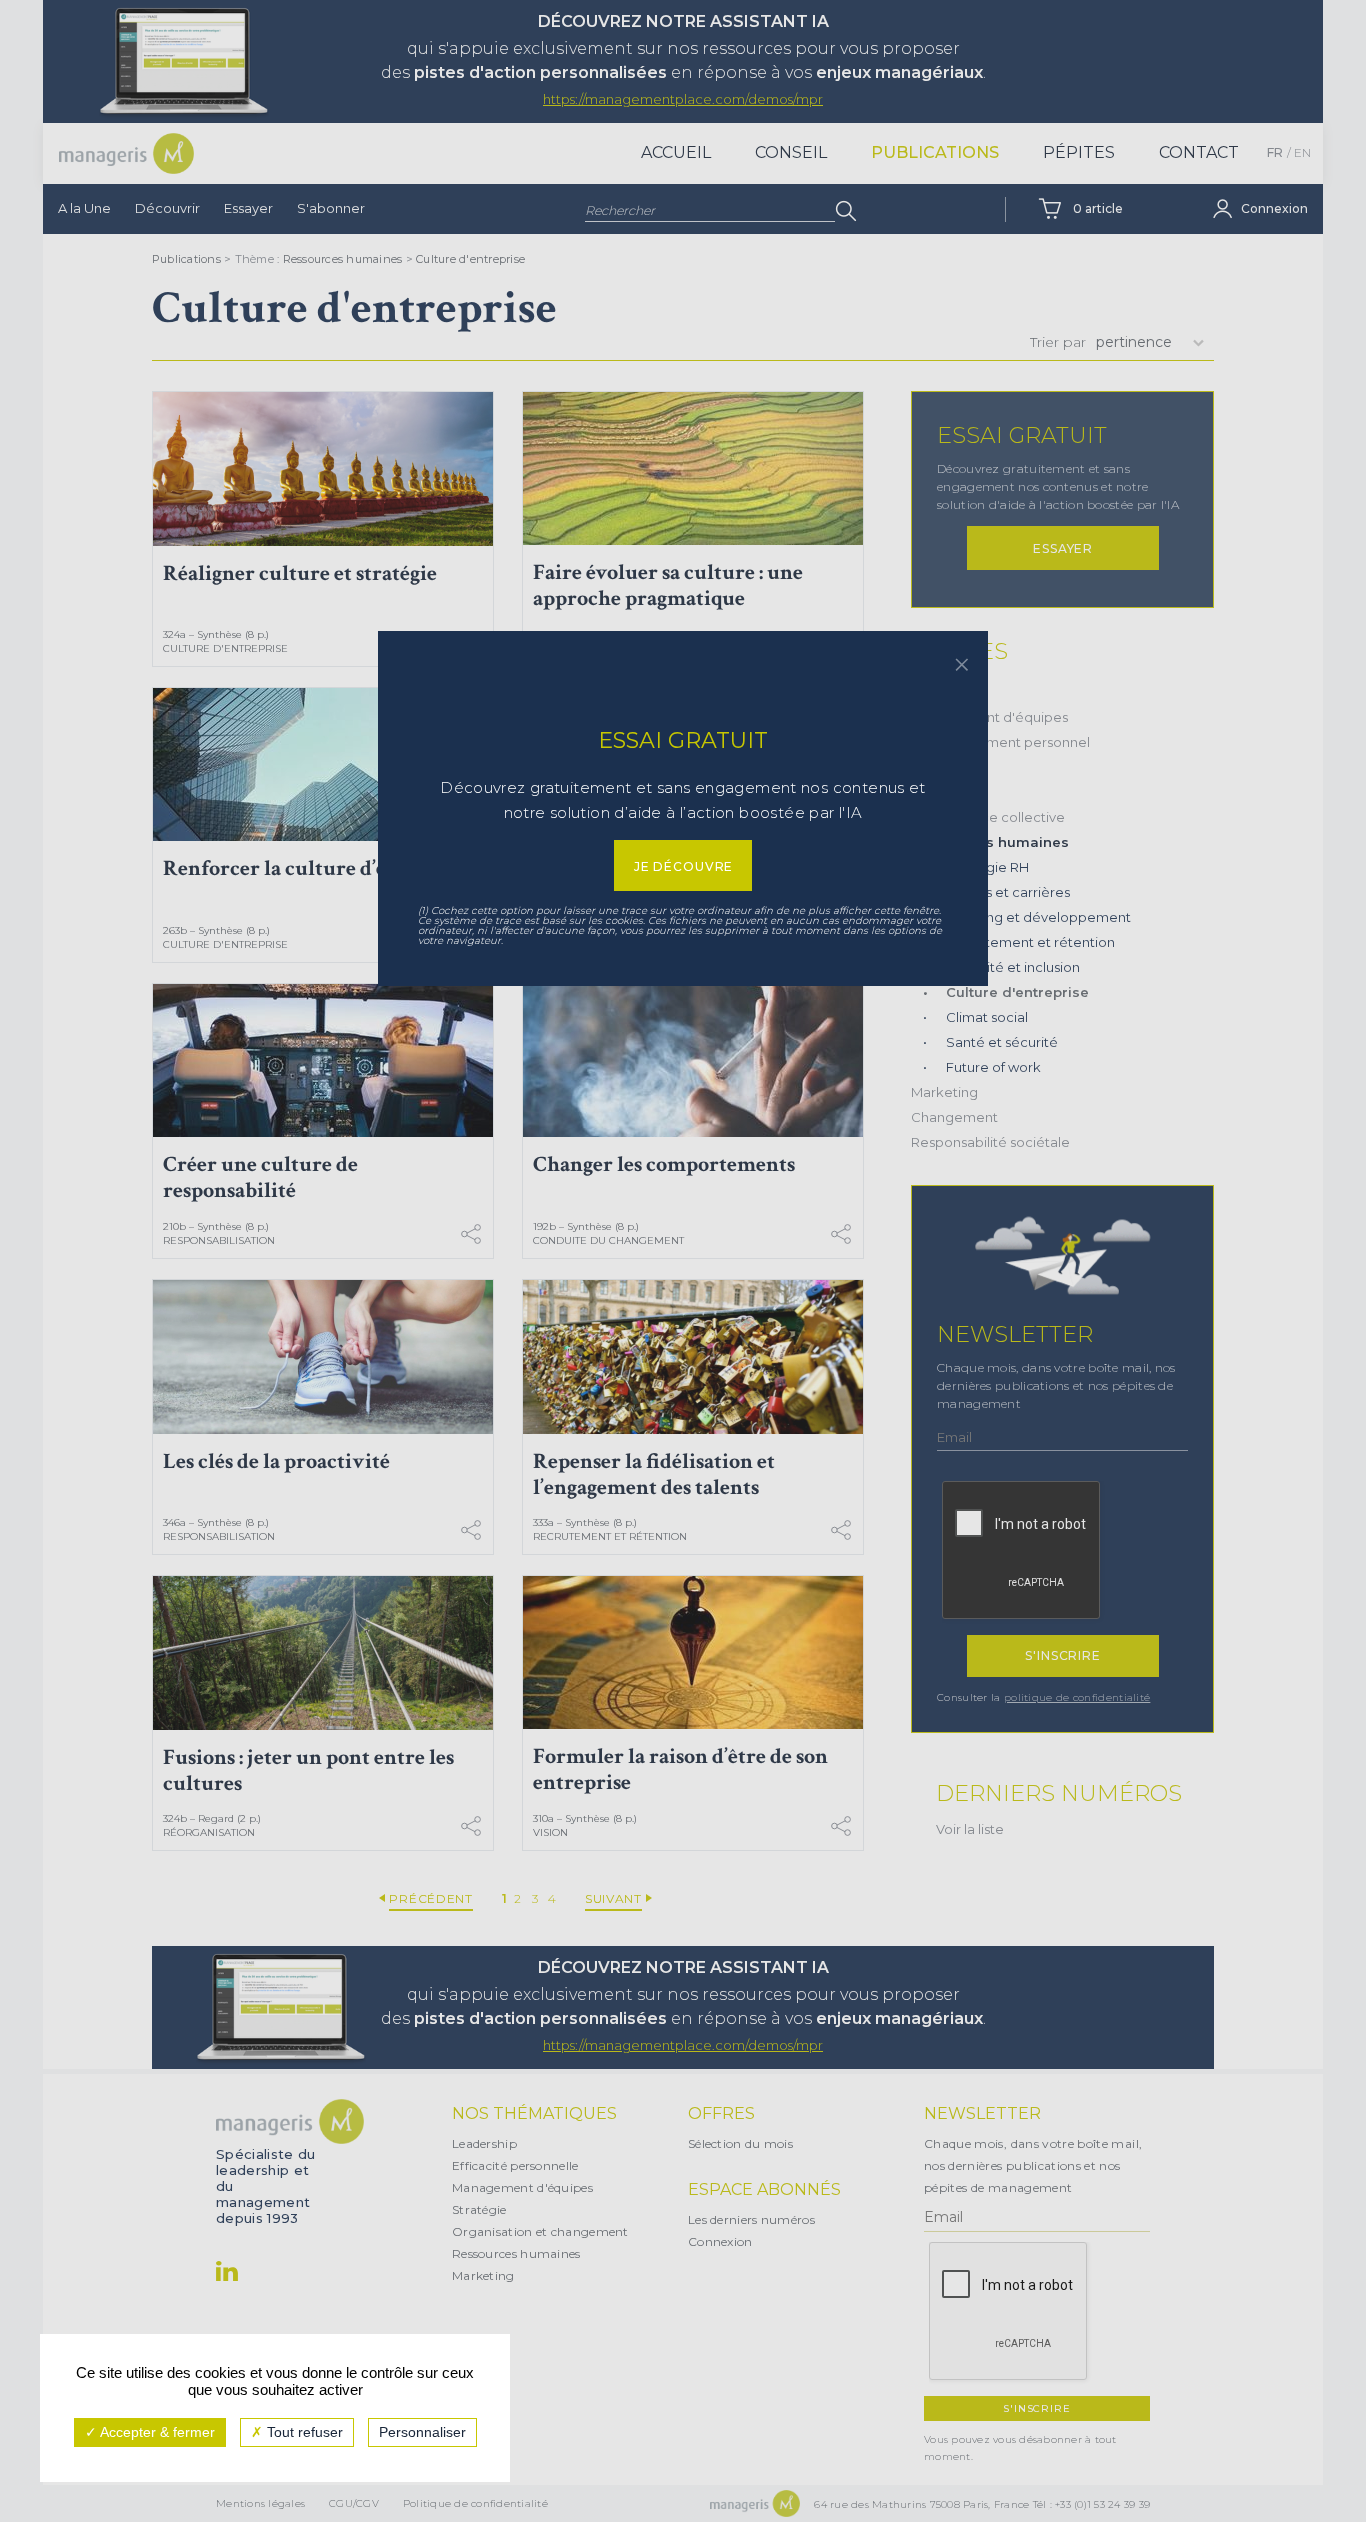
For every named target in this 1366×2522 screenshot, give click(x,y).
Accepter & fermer (156, 2432)
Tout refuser (303, 2432)
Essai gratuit (683, 740)
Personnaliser (422, 2432)
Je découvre (683, 866)
